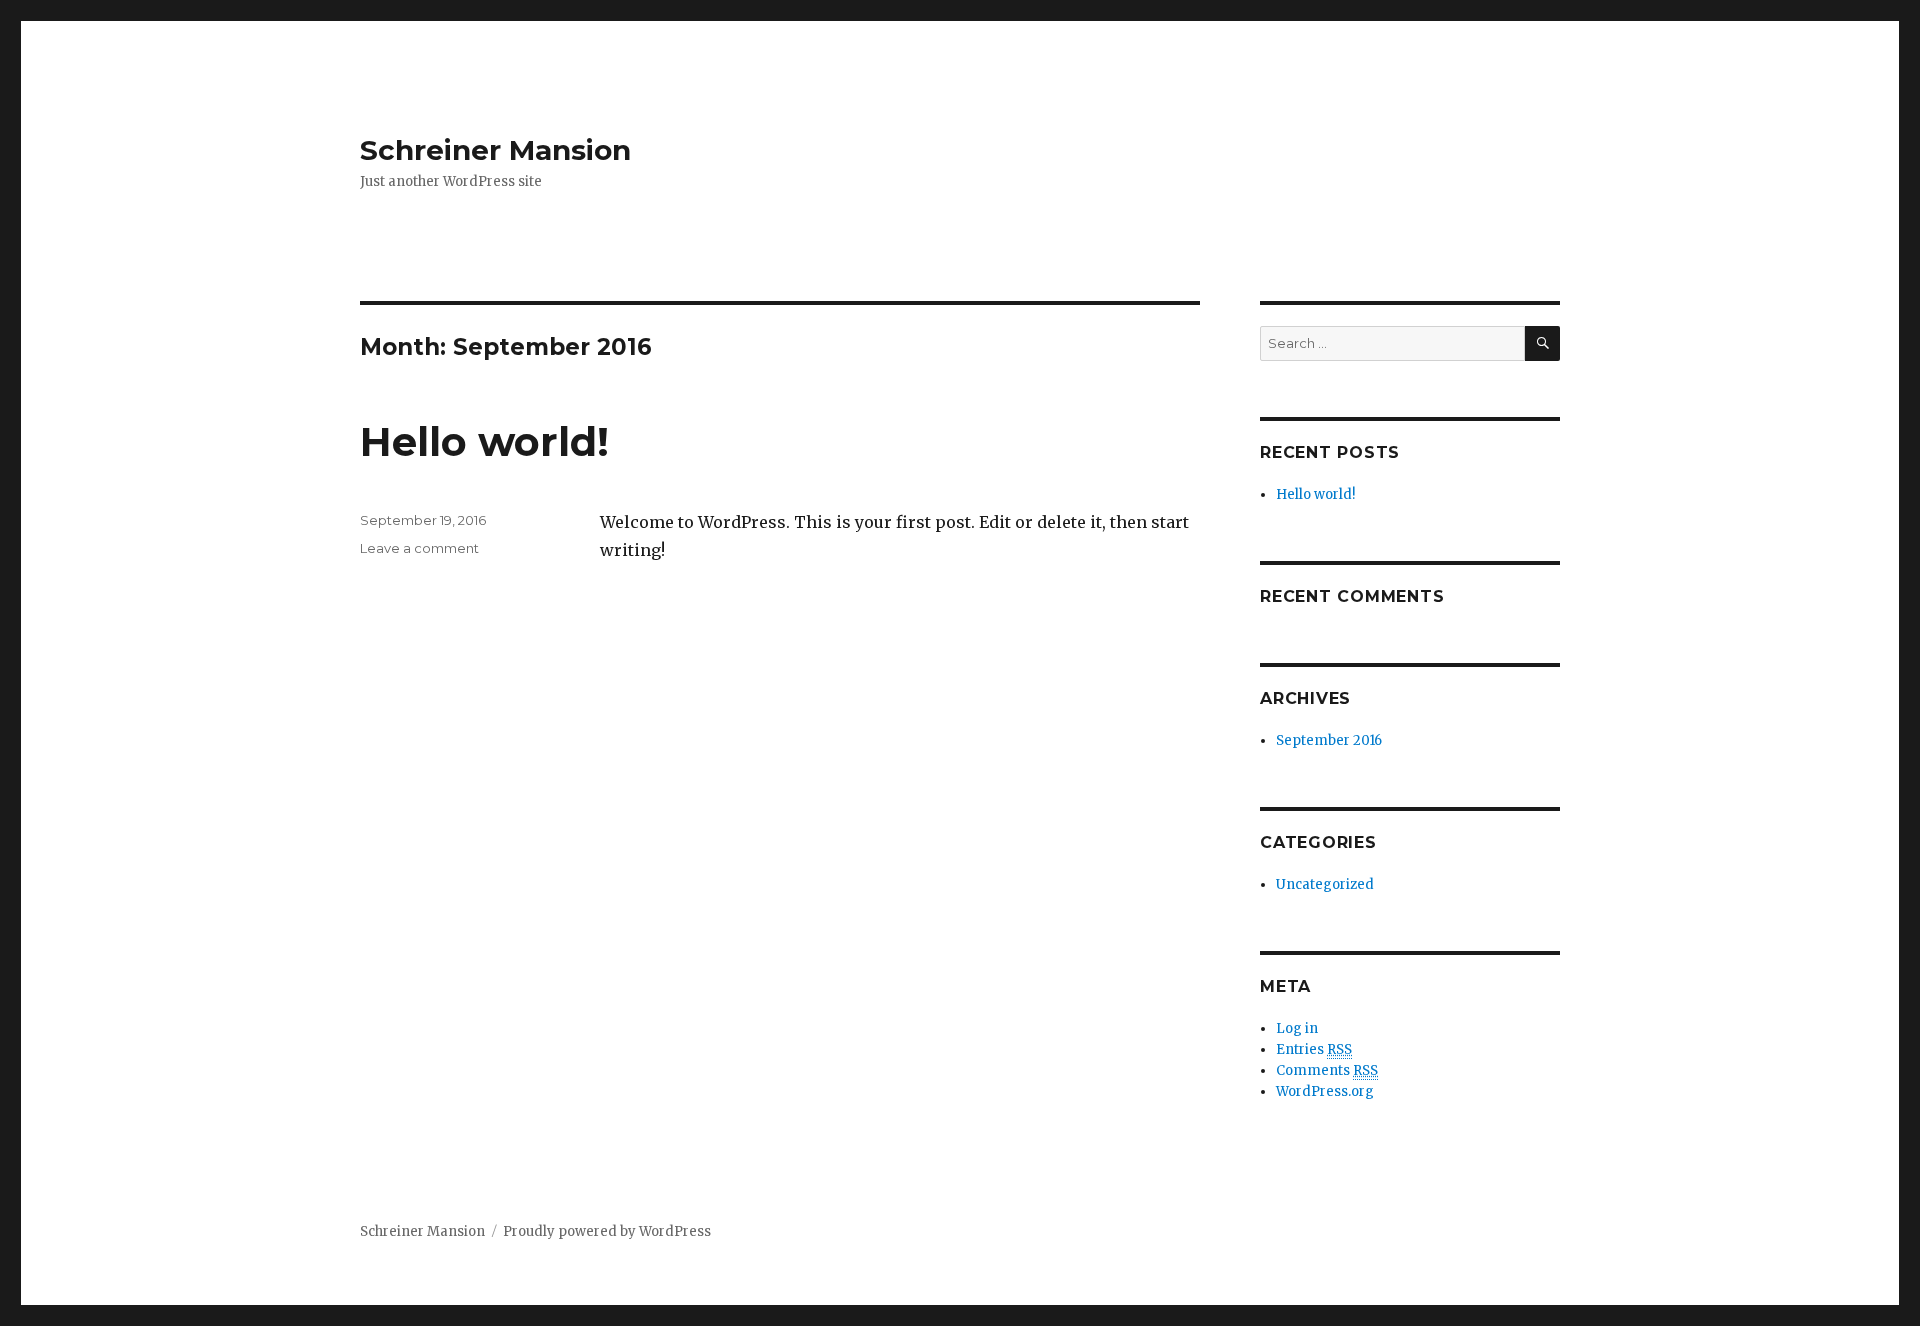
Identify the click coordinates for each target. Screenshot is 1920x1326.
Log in (1297, 1028)
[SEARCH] (1542, 343)
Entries (1314, 1049)
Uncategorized (1325, 884)
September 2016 (1329, 740)
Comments (1327, 1070)
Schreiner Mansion (495, 150)
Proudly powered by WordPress (607, 1231)
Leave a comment (419, 548)
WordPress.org (1325, 1091)
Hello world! (484, 441)
